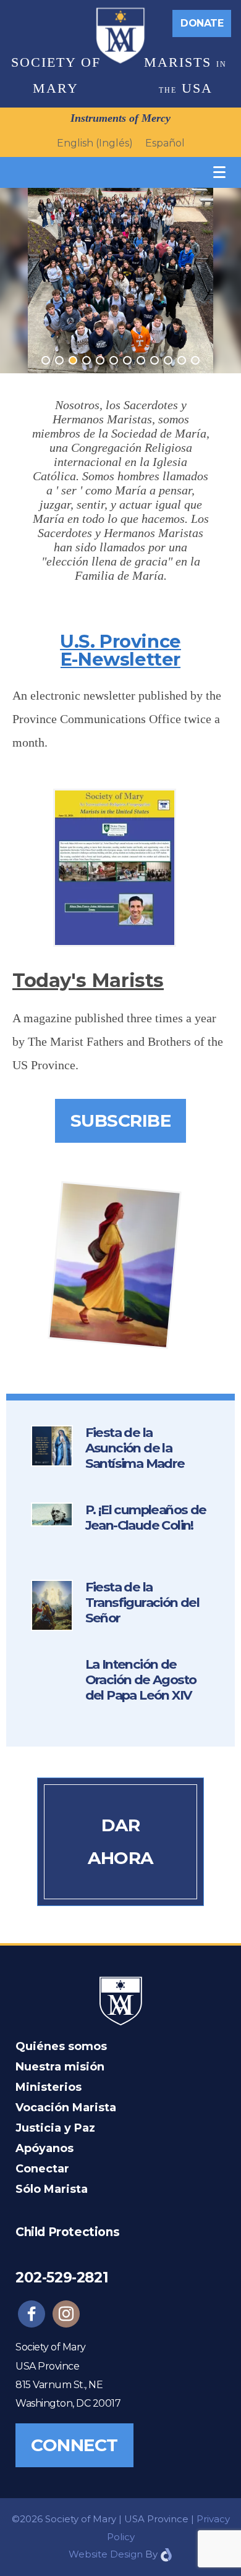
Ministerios (49, 2087)
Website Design (106, 2554)
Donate (202, 23)
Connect (74, 2445)
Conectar (42, 2169)
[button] (46, 360)
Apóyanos (44, 2148)
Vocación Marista (66, 2108)
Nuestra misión (60, 2067)
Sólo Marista (52, 2189)
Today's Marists (88, 981)
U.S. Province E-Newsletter (120, 650)
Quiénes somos (61, 2046)
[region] (120, 281)
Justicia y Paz (55, 2128)
